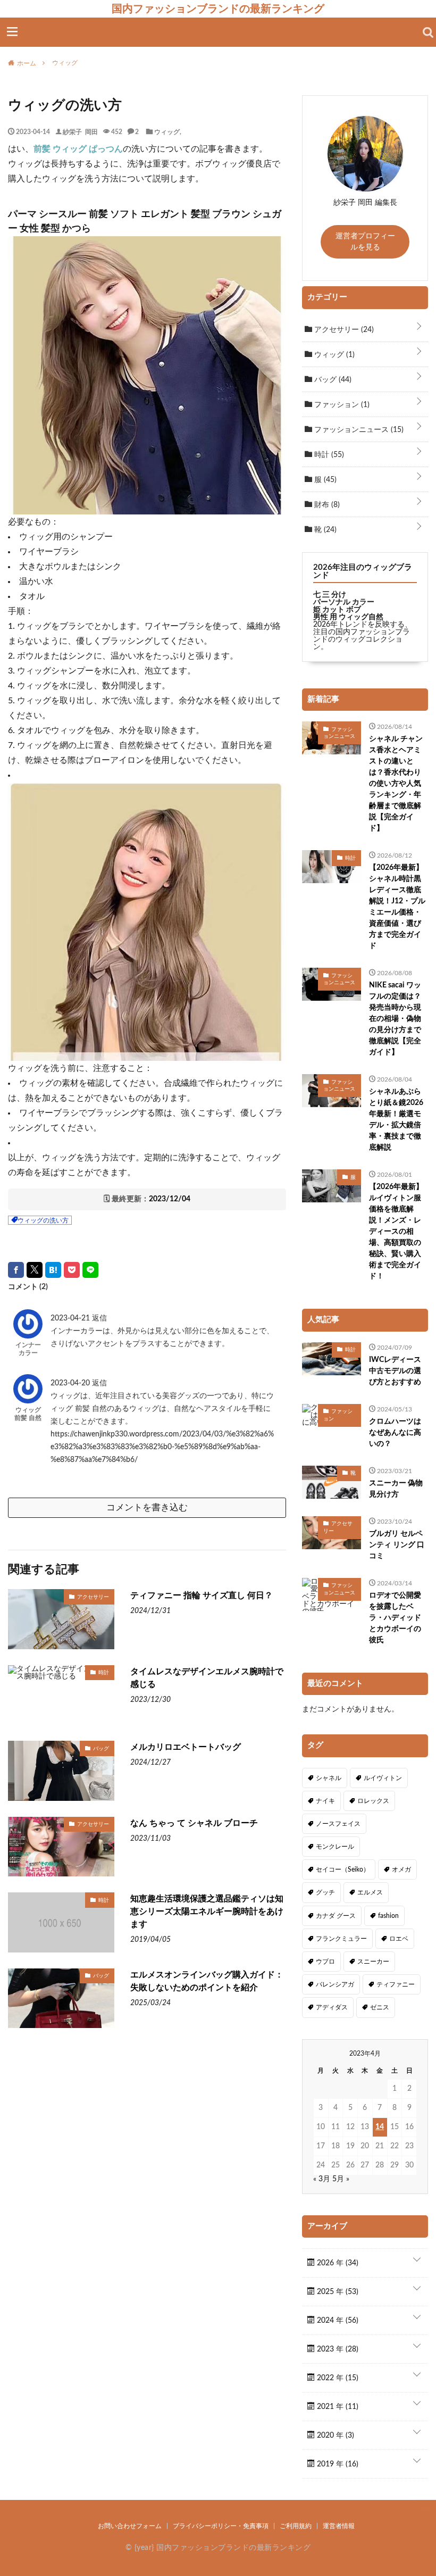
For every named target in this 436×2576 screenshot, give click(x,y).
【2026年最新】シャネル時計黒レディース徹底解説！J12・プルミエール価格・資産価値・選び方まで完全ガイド (397, 907)
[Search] (428, 32)
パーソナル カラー (344, 602)
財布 (326, 505)
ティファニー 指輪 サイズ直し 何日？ (202, 1596)
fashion (388, 1916)
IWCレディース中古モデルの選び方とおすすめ (395, 1371)
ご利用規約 (296, 2526)
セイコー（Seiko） (343, 1869)
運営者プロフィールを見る (365, 242)
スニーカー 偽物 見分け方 (396, 1489)
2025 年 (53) (337, 2292)
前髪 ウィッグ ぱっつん (78, 149)
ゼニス (380, 2007)
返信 (99, 1318)
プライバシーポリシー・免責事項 (221, 2526)
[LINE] (90, 1270)
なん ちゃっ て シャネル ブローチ (194, 1823)
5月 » (341, 2179)
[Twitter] (35, 1270)
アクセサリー (93, 1597)
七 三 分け (330, 595)
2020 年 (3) (334, 2436)
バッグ (101, 1748)
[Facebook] (16, 1270)
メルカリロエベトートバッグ (186, 1747)
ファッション (341, 405)
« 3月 (322, 2179)
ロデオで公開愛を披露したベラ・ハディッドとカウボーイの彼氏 (395, 1618)
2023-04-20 (71, 1383)
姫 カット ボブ (337, 610)
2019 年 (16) (337, 2464)
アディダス (332, 2007)
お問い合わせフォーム (130, 2526)
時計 (104, 1672)
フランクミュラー (341, 1939)
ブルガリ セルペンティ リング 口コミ (397, 1545)
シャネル (329, 1778)
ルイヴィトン (383, 1778)
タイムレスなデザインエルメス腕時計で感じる (207, 1678)
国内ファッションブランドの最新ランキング (218, 9)
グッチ (325, 1892)
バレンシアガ (335, 1984)
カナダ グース (336, 1916)
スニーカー (373, 1962)
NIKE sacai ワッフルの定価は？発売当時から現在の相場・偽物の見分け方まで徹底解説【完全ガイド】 (395, 1019)
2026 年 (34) (337, 2263)
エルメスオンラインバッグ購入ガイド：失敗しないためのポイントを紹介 (207, 1981)
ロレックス (373, 1801)
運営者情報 (339, 2526)
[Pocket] (72, 1270)
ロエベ (399, 1939)
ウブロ (325, 1962)
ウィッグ (167, 131)
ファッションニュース (358, 430)
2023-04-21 (71, 1318)
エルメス (370, 1892)
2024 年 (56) (337, 2321)
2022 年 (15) (337, 2378)
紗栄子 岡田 (80, 131)
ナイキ (325, 1801)
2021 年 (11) (337, 2407)
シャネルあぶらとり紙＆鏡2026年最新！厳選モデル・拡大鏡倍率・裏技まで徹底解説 (396, 1120)
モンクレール (335, 1847)
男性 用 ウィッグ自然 (348, 617)
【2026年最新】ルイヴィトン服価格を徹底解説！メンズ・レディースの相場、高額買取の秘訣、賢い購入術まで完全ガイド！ (396, 1232)
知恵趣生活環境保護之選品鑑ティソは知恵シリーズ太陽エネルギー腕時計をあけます (207, 1912)
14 (380, 2127)
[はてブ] (53, 1270)
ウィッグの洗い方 (43, 1220)
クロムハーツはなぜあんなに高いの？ (395, 1433)
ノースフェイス (338, 1824)
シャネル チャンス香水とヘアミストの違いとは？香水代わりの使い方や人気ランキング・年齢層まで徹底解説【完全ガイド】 (396, 784)
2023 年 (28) (337, 2349)
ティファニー (396, 1984)
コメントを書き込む (147, 1507)
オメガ (401, 1869)
